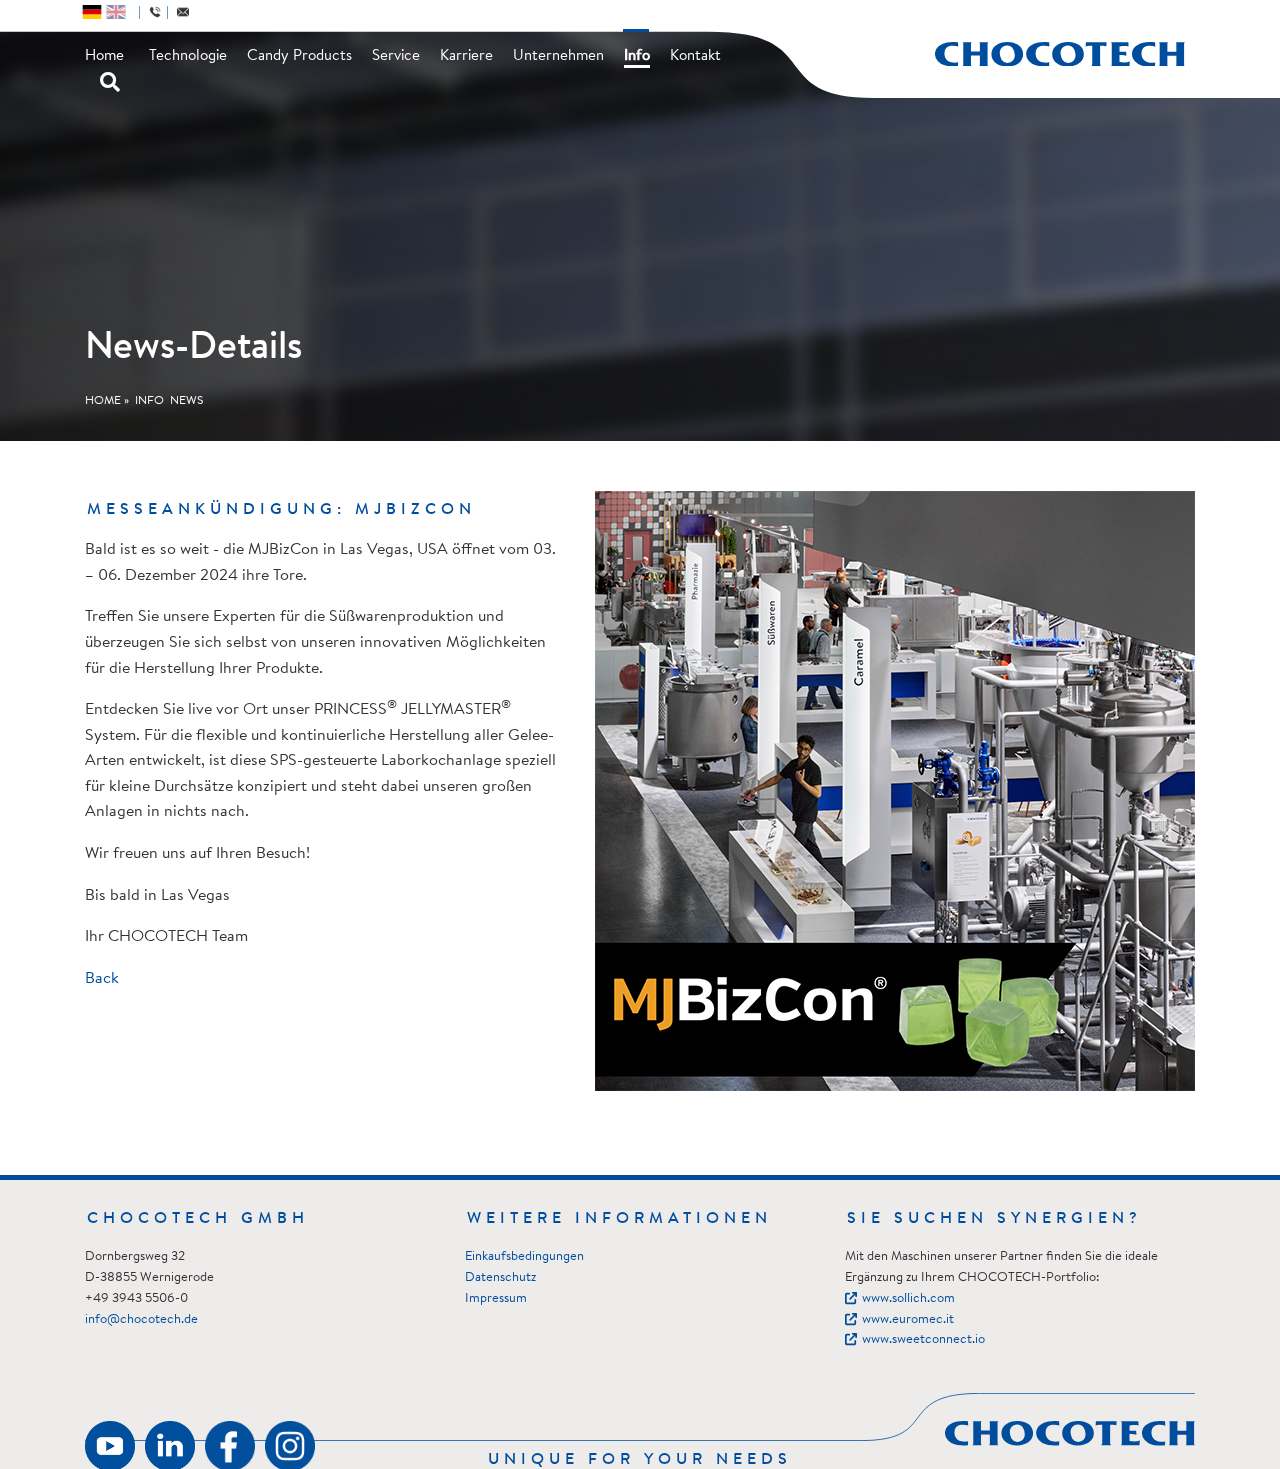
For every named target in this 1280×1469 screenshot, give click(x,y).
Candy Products (299, 56)
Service (396, 56)
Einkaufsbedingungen (524, 1256)
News (186, 401)
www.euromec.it (908, 1319)
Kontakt (695, 56)
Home (104, 56)
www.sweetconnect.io (923, 1339)
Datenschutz (500, 1277)
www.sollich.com (908, 1298)
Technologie (188, 56)
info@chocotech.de (141, 1319)
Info (637, 56)
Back (102, 979)
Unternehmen (558, 56)
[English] (116, 12)
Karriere (466, 56)
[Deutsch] (92, 12)
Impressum (496, 1298)
